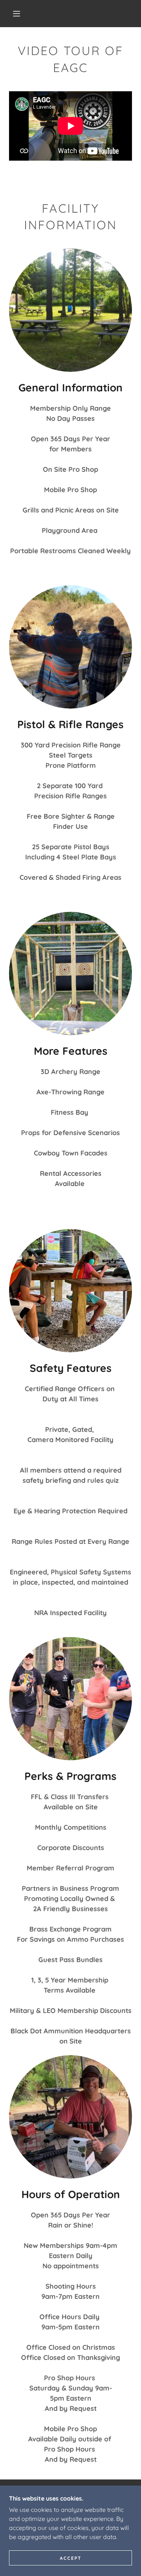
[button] (17, 14)
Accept (71, 2558)
